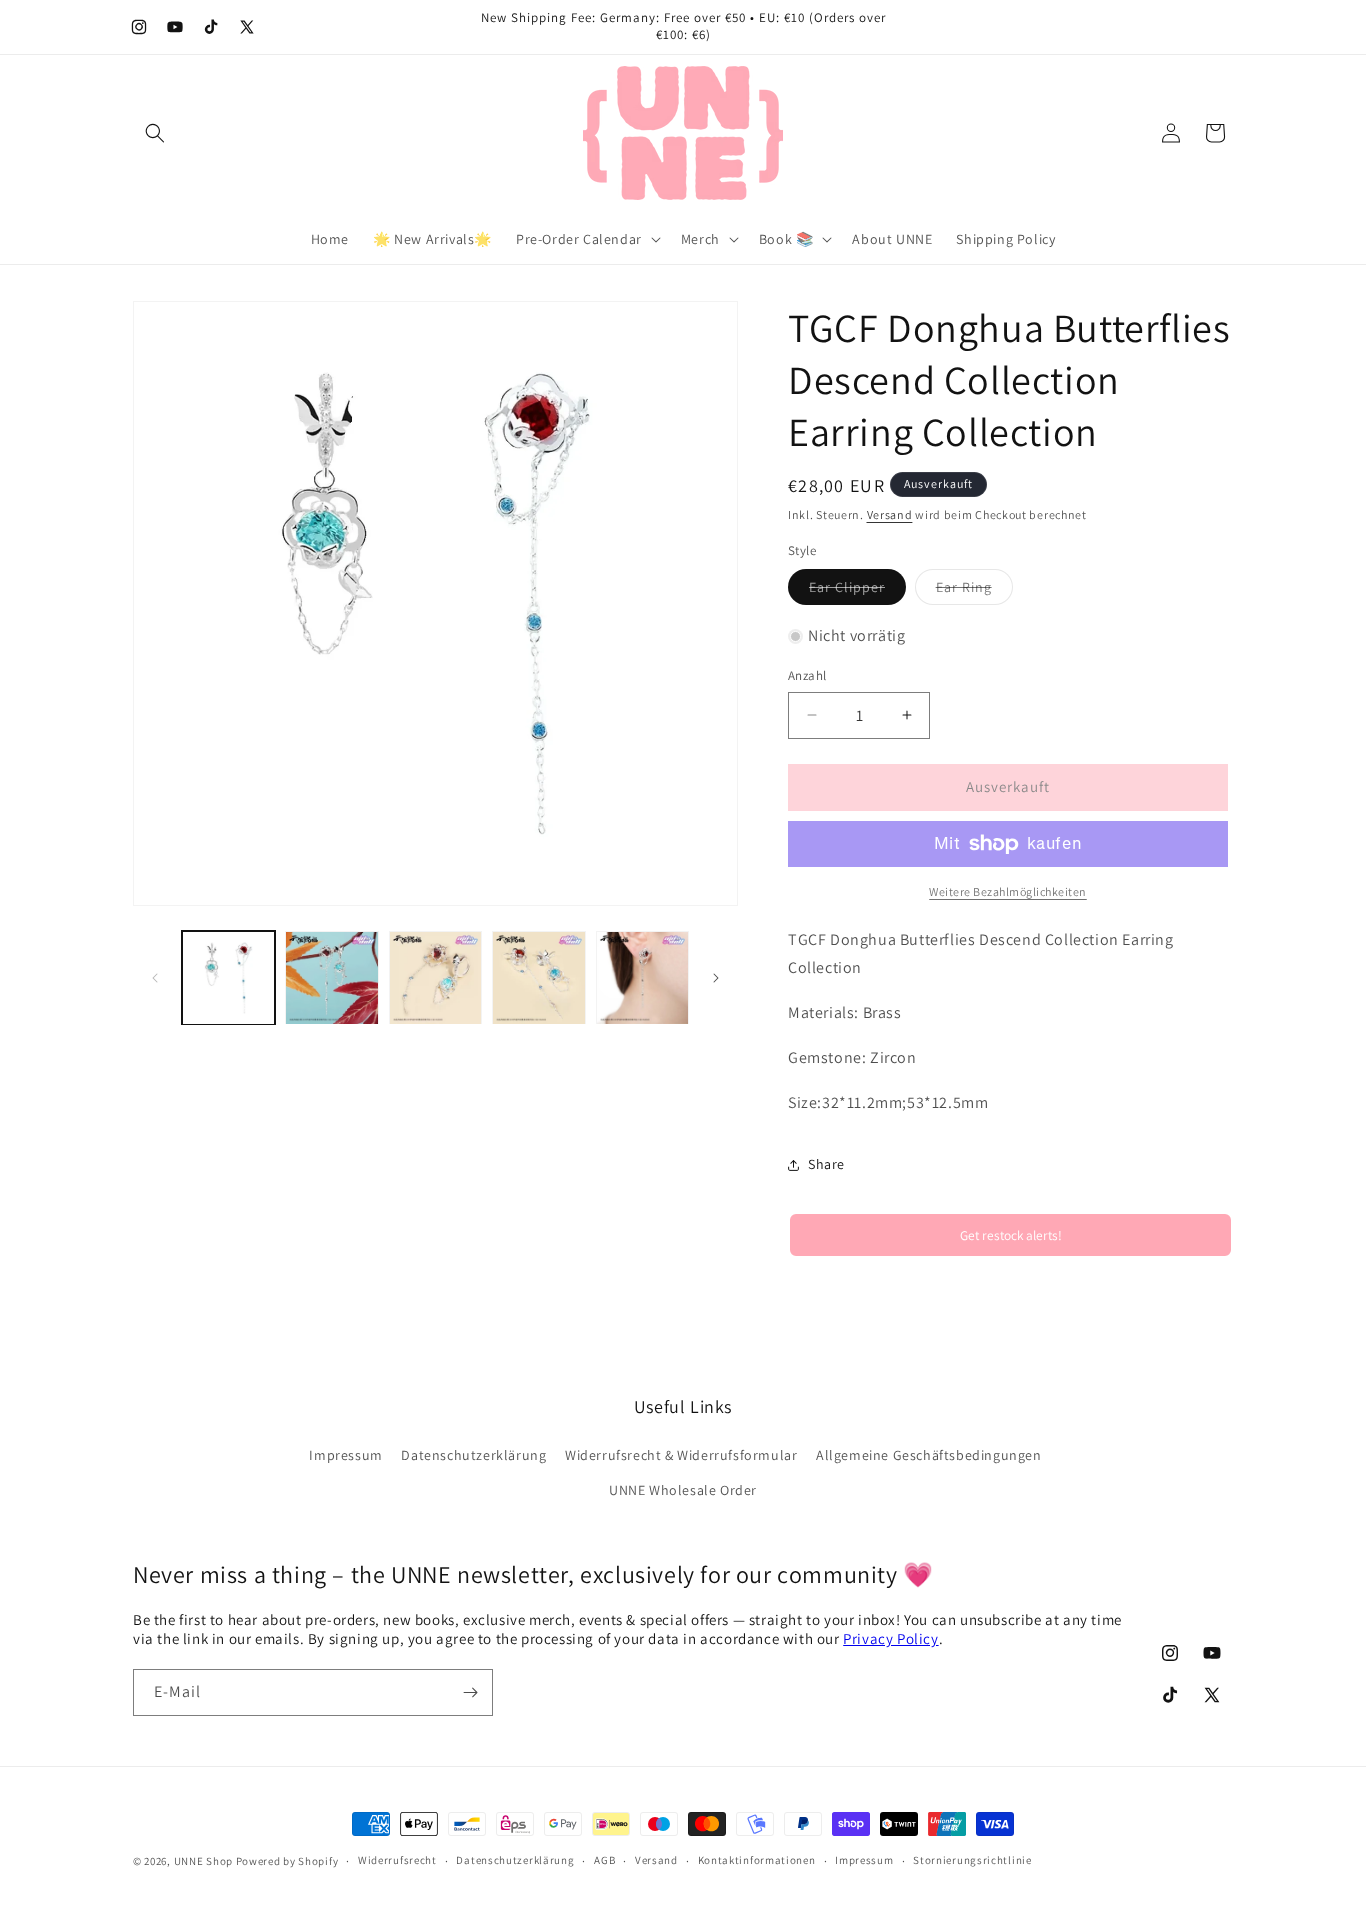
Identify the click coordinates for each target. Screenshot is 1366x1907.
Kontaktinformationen (757, 1860)
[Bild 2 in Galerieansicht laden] (331, 977)
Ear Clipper (857, 591)
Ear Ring (974, 591)
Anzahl (807, 675)
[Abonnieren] (470, 1692)
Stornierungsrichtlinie (972, 1860)
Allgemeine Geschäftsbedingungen (929, 1455)
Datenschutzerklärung (473, 1455)
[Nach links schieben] (155, 978)
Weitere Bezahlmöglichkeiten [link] (1008, 891)
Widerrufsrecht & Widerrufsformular (681, 1455)
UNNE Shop (203, 1861)
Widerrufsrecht (397, 1860)
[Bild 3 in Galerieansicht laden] (435, 977)
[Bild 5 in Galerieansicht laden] (642, 977)
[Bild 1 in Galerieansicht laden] (228, 977)
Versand (890, 514)
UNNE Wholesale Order (683, 1490)
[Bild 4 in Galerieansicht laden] (538, 977)
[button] (155, 133)
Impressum (345, 1455)
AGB (604, 1860)
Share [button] (826, 1164)
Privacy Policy (890, 1638)
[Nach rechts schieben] (716, 978)
